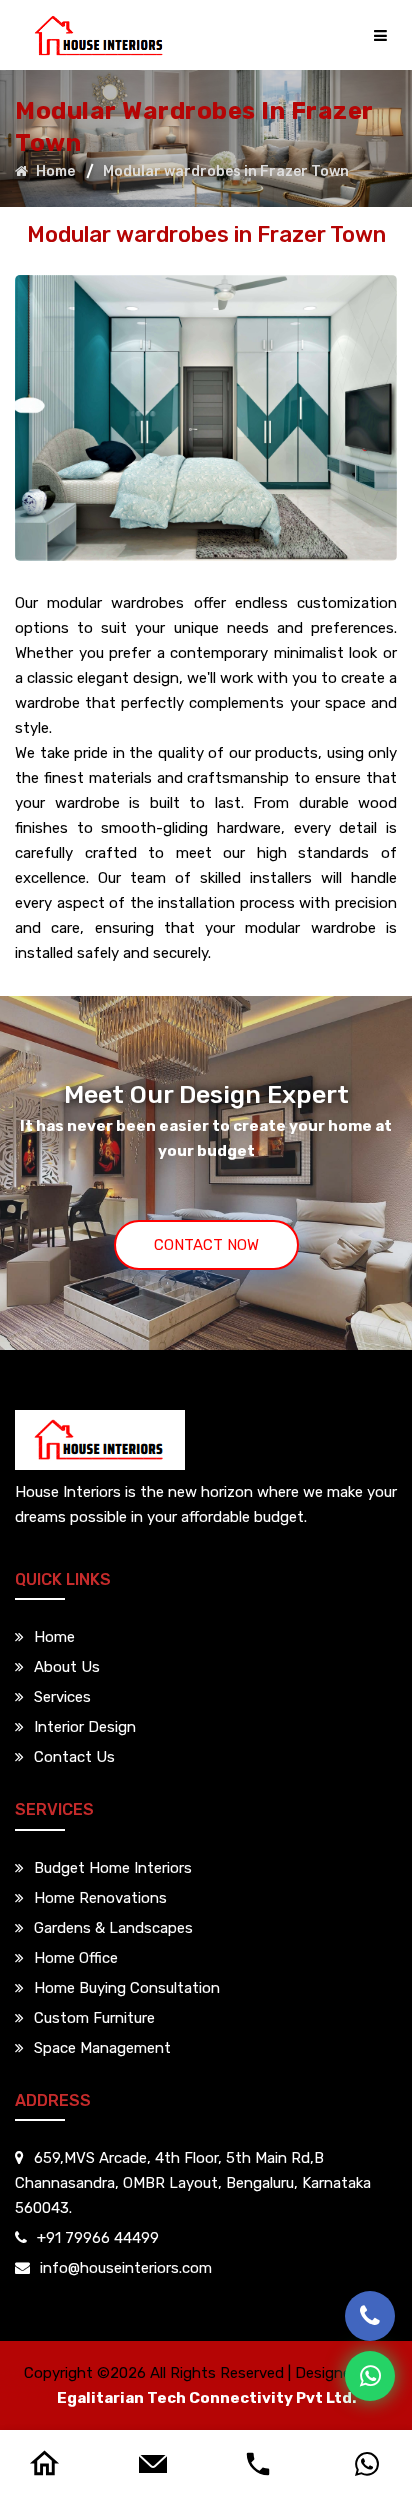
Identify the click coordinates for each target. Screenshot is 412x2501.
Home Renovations (100, 1898)
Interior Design (85, 1727)
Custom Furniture (94, 2018)
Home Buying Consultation (127, 1988)
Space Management (102, 2048)
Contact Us (74, 1757)
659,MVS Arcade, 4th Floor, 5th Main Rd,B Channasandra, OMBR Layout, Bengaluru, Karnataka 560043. (193, 2183)
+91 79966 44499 (98, 2238)
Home (54, 170)
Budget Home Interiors (113, 1868)
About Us (67, 1667)
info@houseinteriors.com (126, 2268)
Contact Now (206, 1245)
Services (62, 1697)
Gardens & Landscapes (113, 1928)
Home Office (76, 1958)
